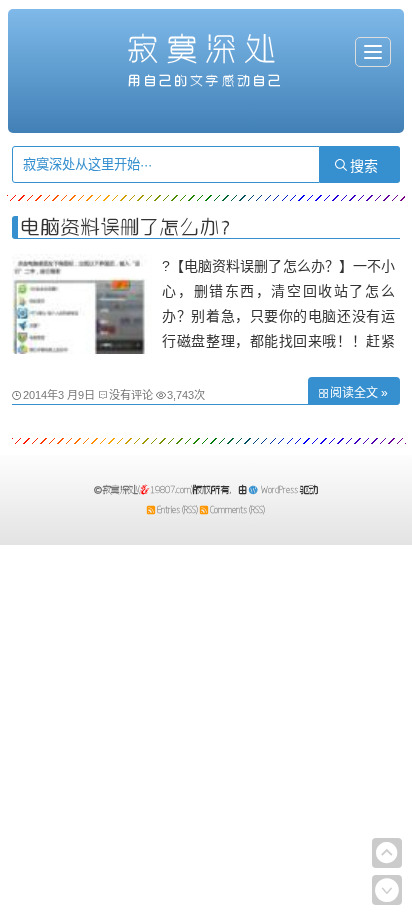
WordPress (279, 489)
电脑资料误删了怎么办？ (130, 227)
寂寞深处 (206, 49)
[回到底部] (387, 890)
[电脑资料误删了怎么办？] (82, 349)
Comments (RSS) (237, 509)
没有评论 (131, 395)
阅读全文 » (359, 393)
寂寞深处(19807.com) (148, 489)
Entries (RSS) (177, 509)
